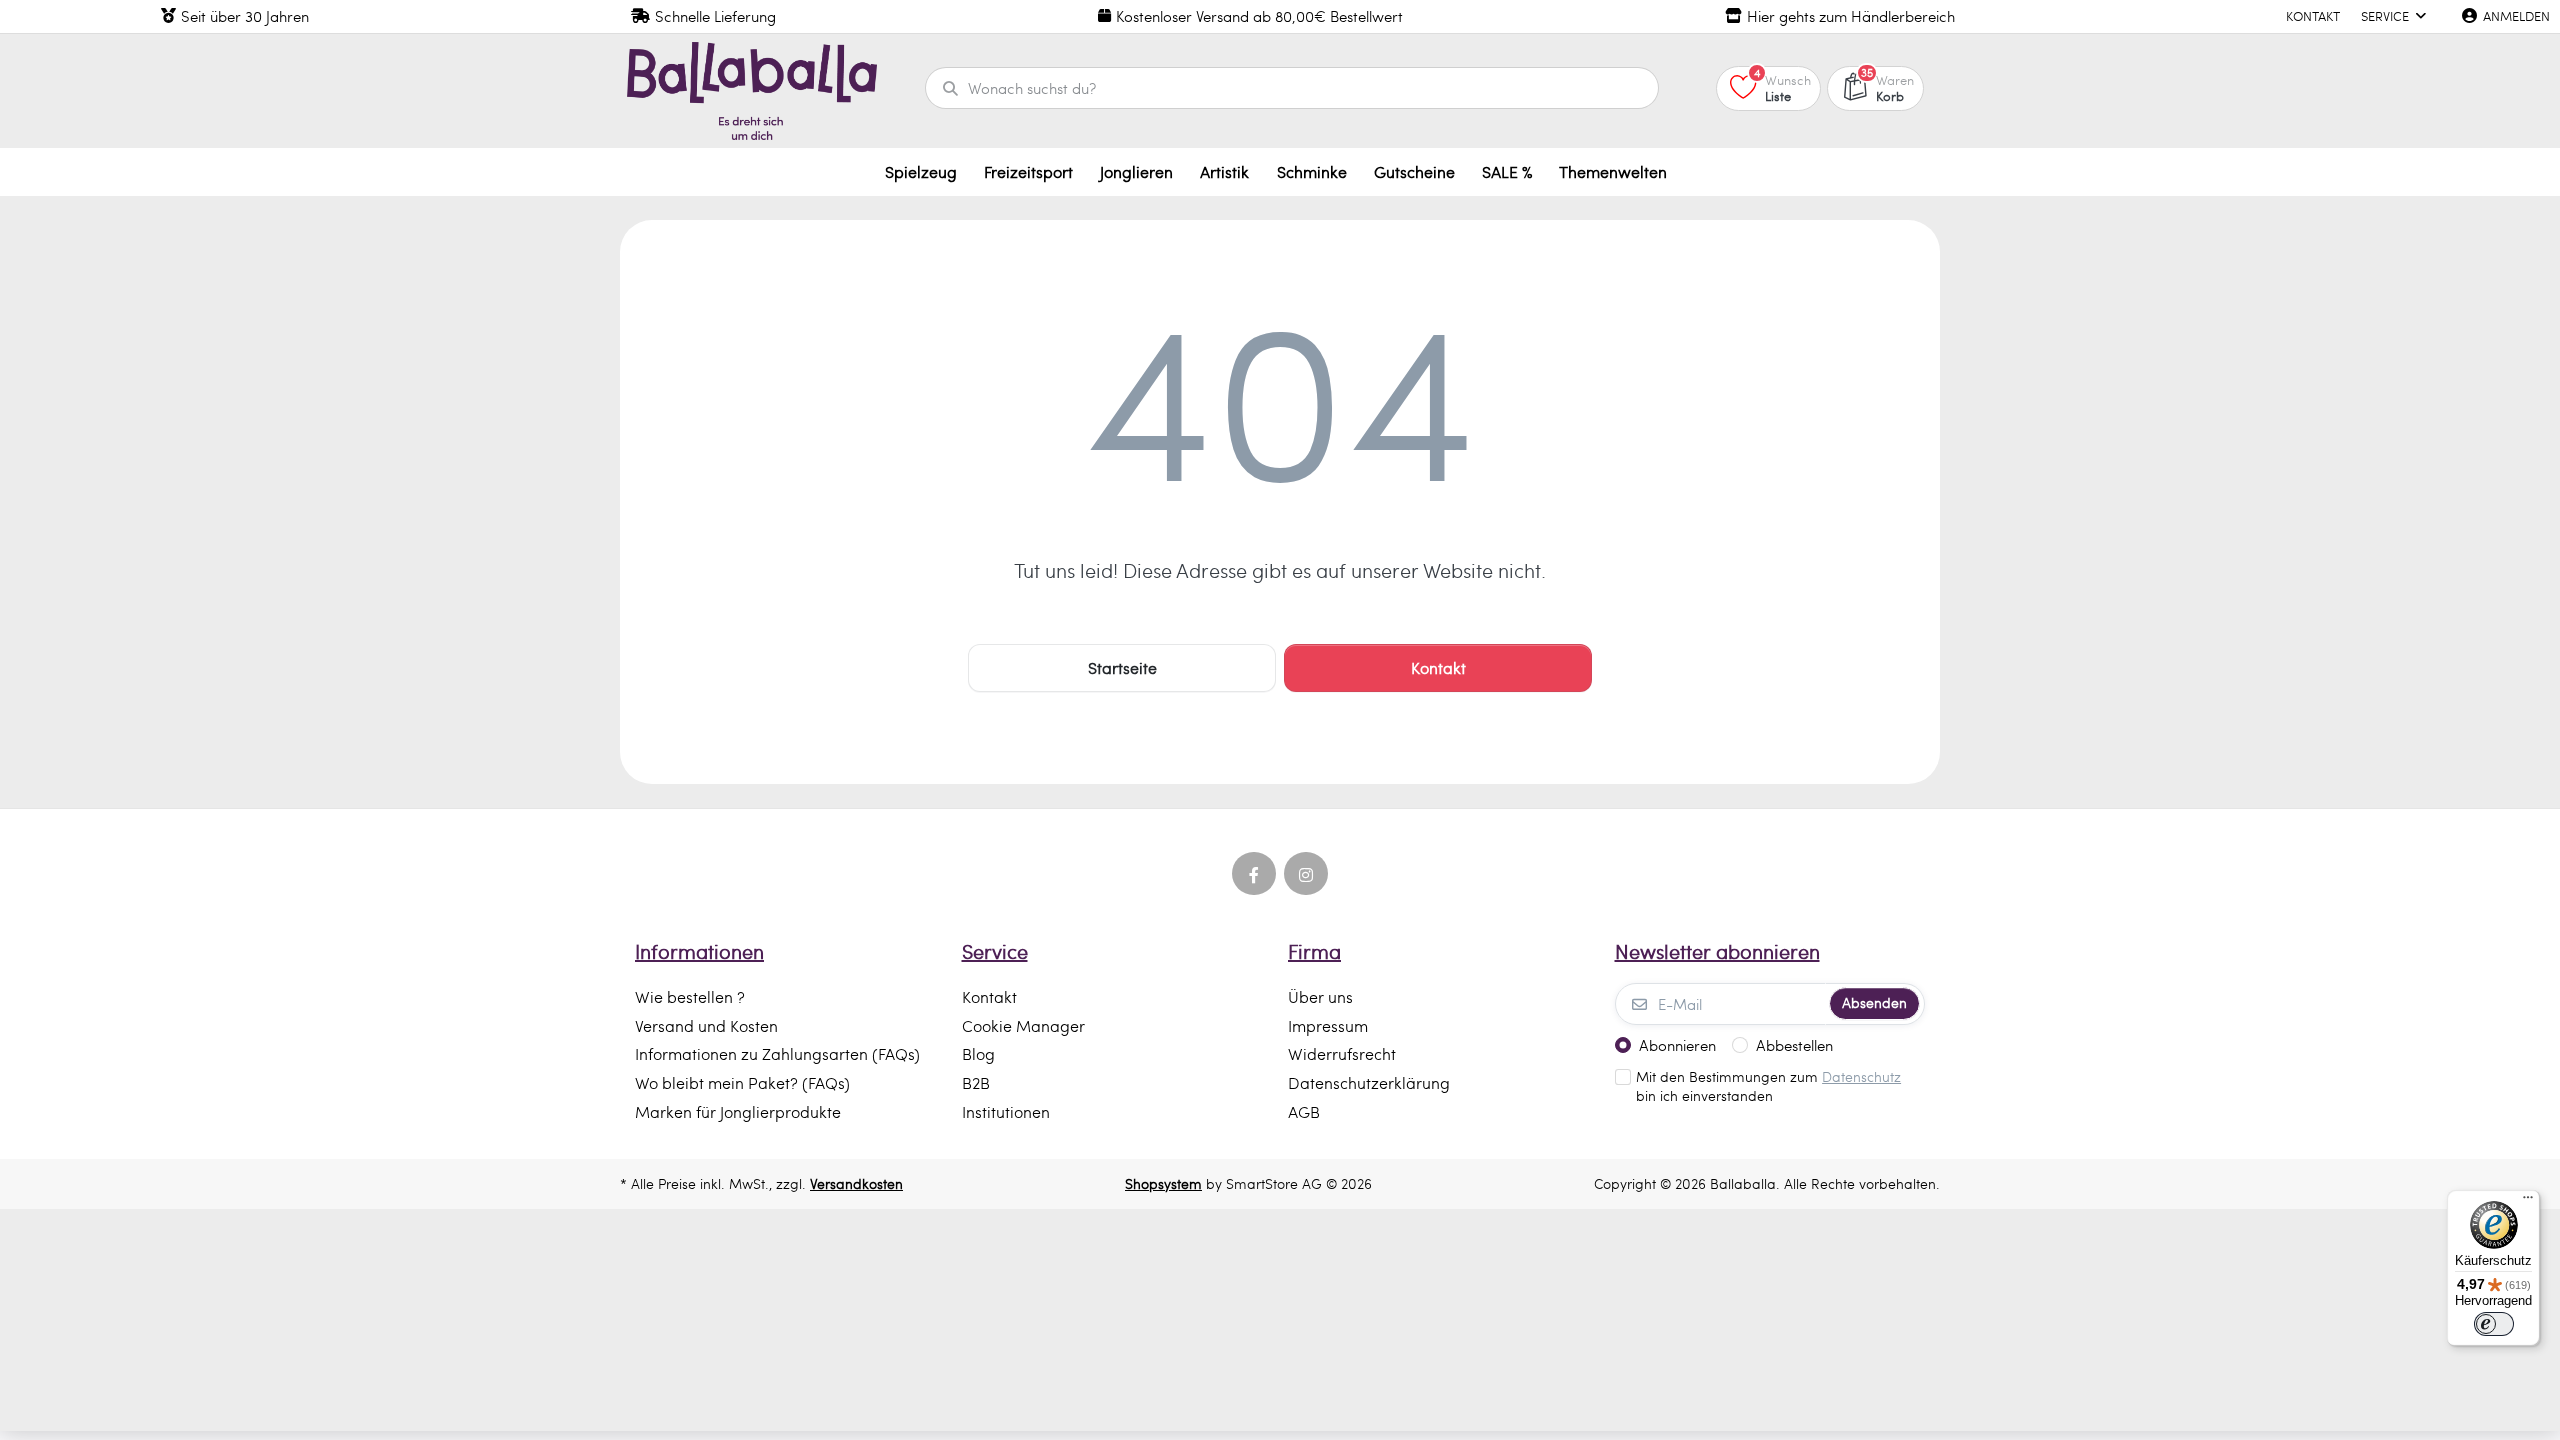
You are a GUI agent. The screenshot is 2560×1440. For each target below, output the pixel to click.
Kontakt (1438, 667)
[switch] (2494, 1324)
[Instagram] (1306, 874)
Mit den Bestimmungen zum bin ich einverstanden (1768, 1086)
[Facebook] (1254, 874)
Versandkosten (856, 1183)
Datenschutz (1861, 1076)
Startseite (1122, 667)
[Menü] (2528, 1202)
